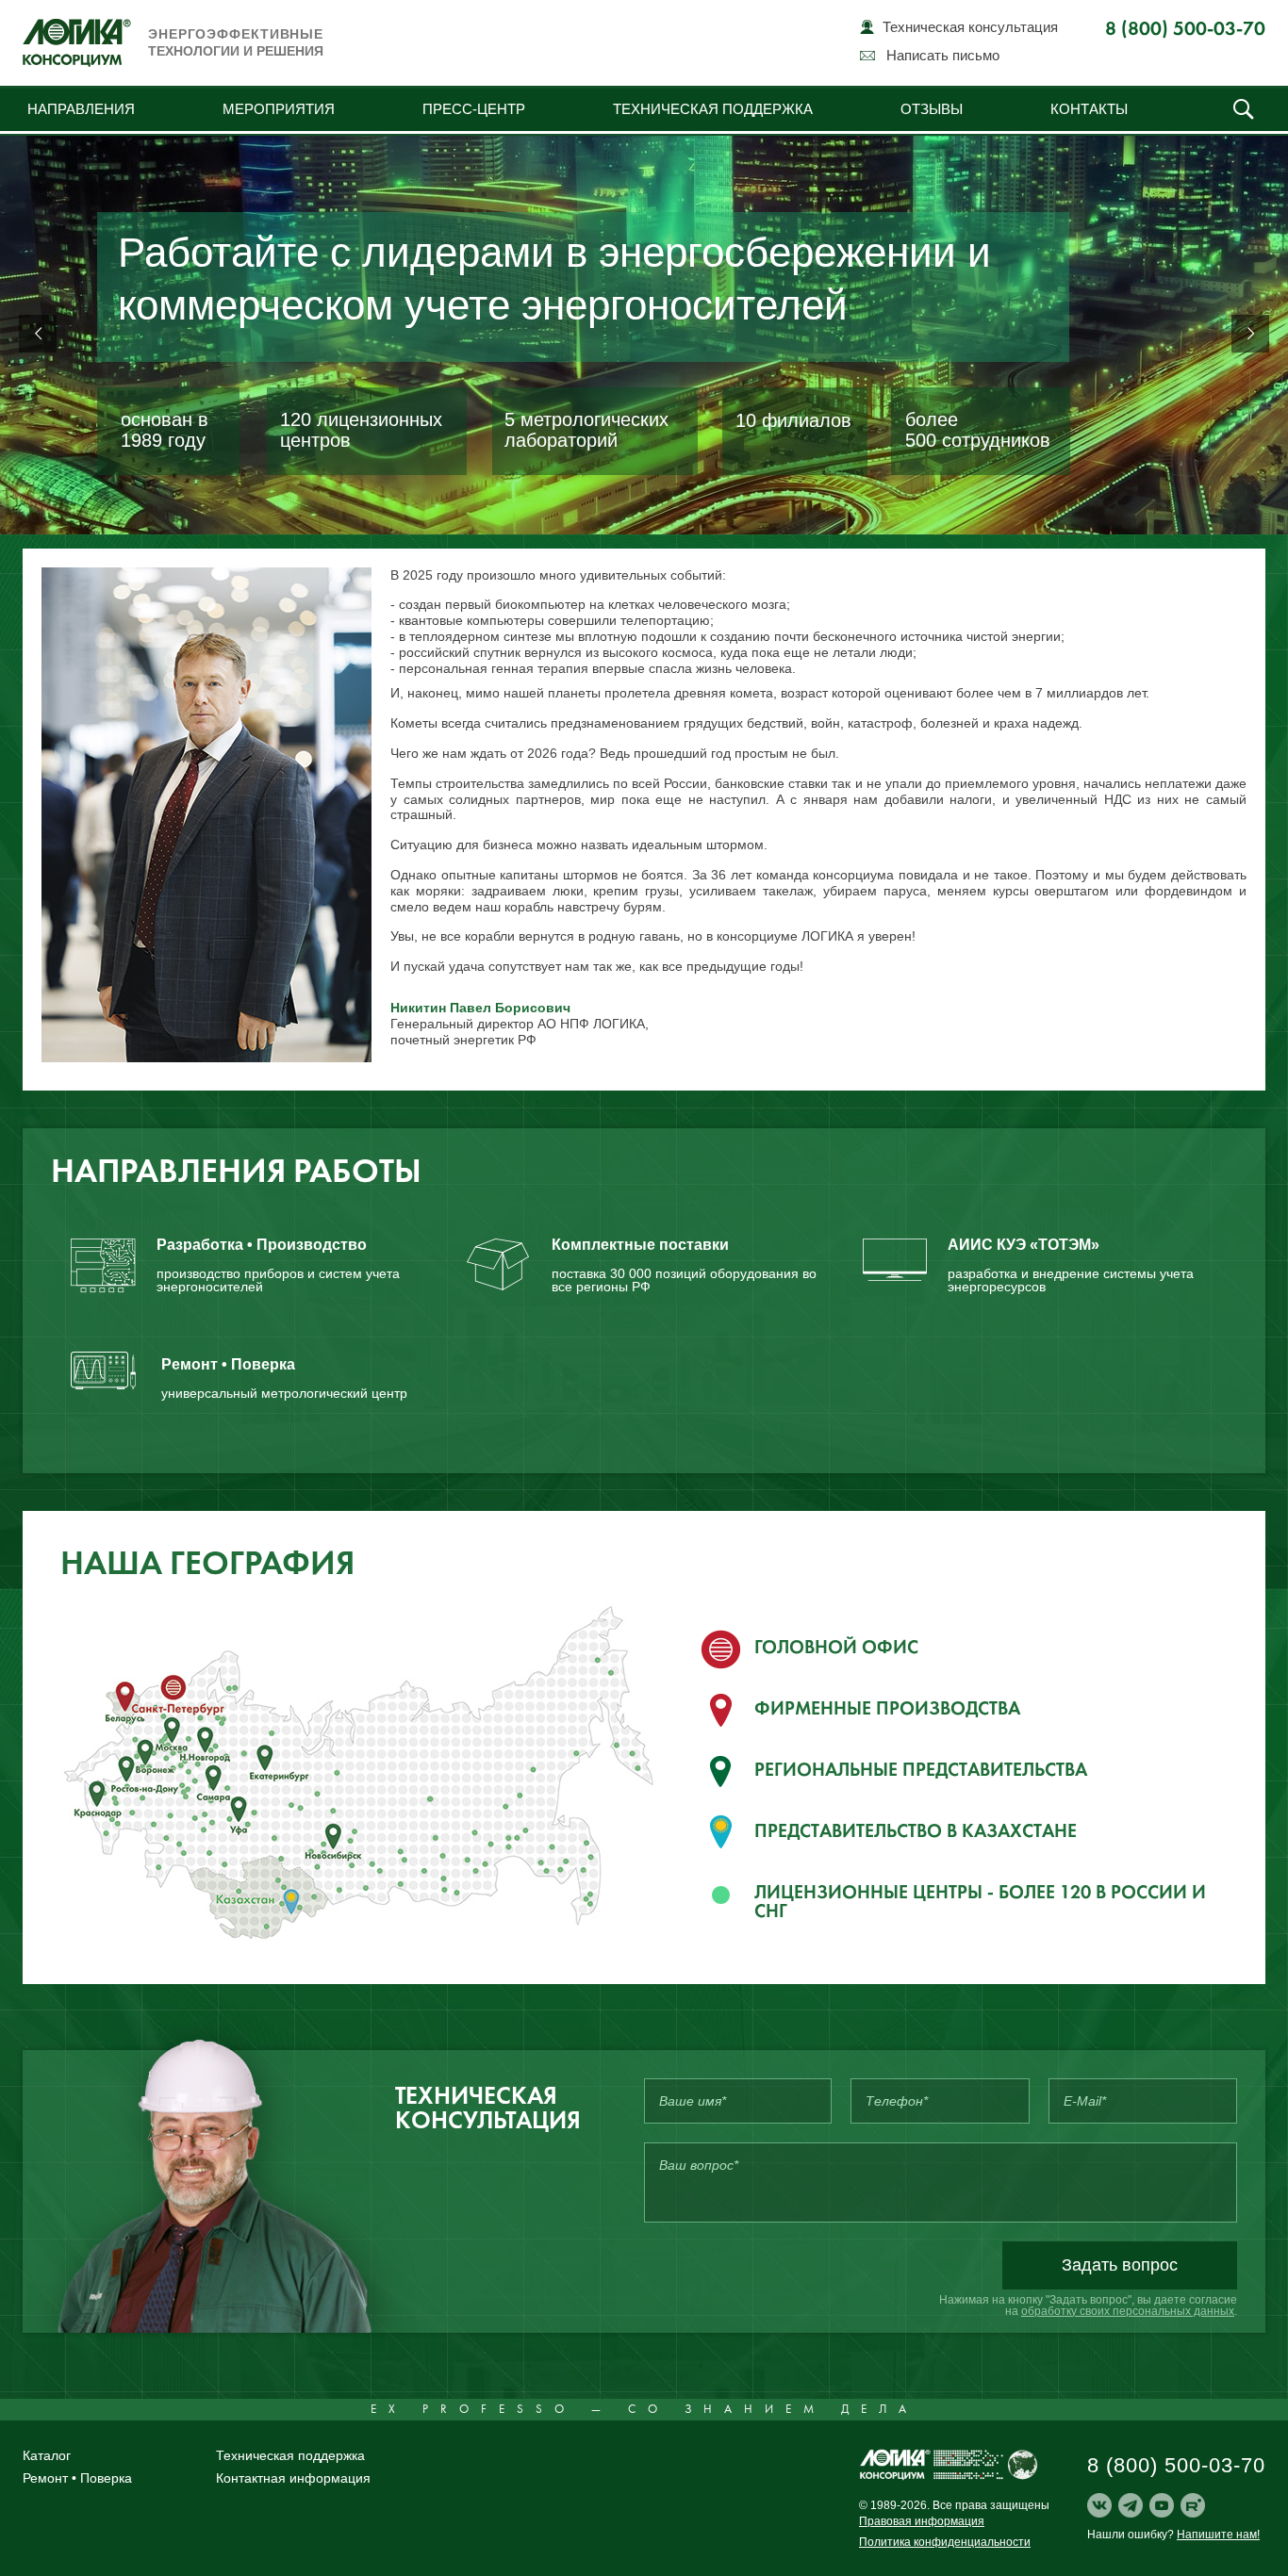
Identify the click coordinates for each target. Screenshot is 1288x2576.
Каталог (47, 2455)
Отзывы (932, 109)
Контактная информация (293, 2478)
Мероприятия (279, 109)
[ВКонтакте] (1099, 2505)
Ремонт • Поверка (77, 2478)
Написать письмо (943, 55)
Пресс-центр (474, 109)
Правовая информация (922, 2521)
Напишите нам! (1218, 2535)
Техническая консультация (970, 27)
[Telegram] (1131, 2505)
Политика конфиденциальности (945, 2542)
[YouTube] (1162, 2505)
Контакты (1089, 109)
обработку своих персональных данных (1128, 2311)
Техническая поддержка (713, 109)
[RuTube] (1193, 2505)
